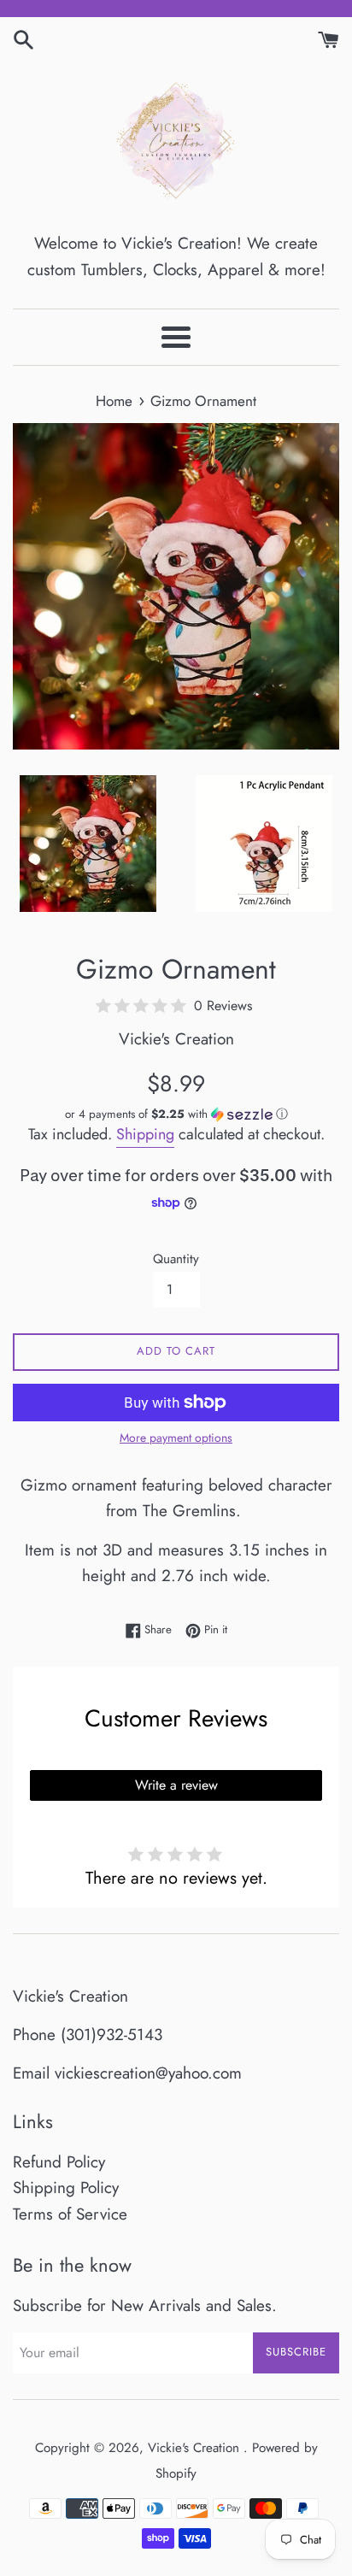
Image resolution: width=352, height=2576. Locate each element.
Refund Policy (59, 2162)
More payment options (176, 1438)
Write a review (176, 1785)
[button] (176, 1114)
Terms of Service (70, 2214)
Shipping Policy (66, 2188)
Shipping (145, 1134)
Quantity (176, 1259)
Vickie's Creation (196, 2448)
